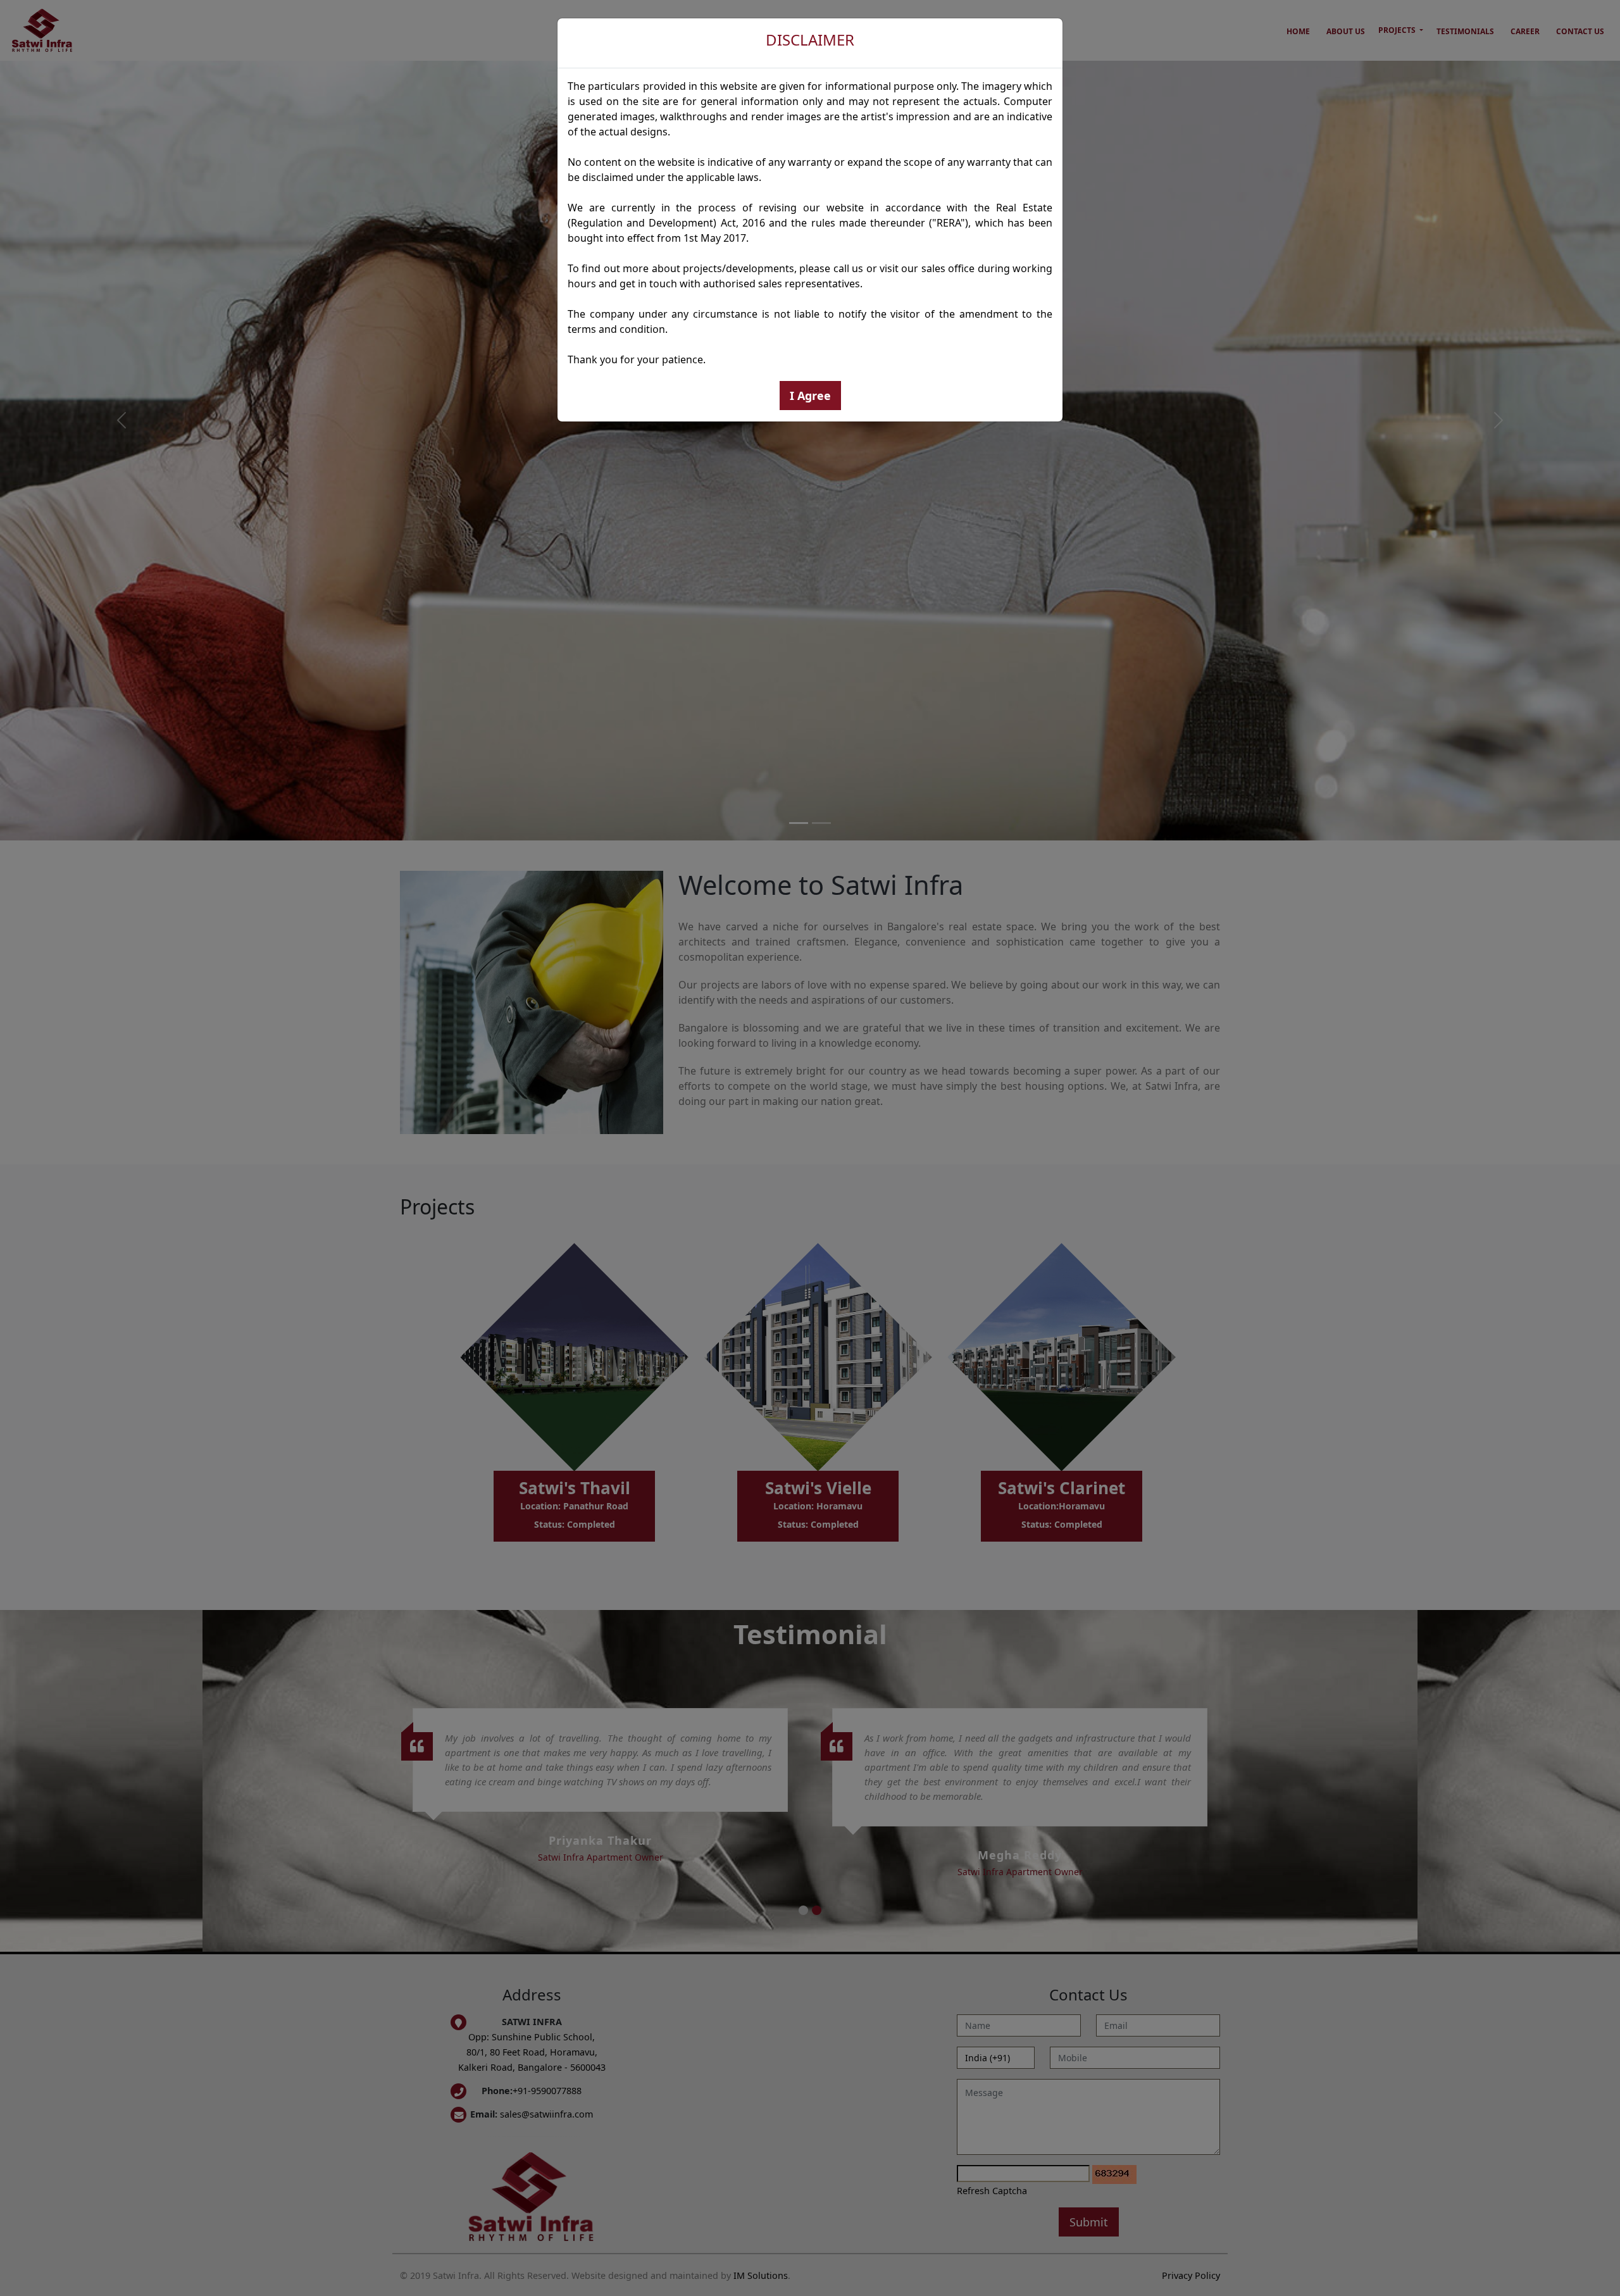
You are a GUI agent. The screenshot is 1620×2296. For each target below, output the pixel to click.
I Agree (810, 396)
